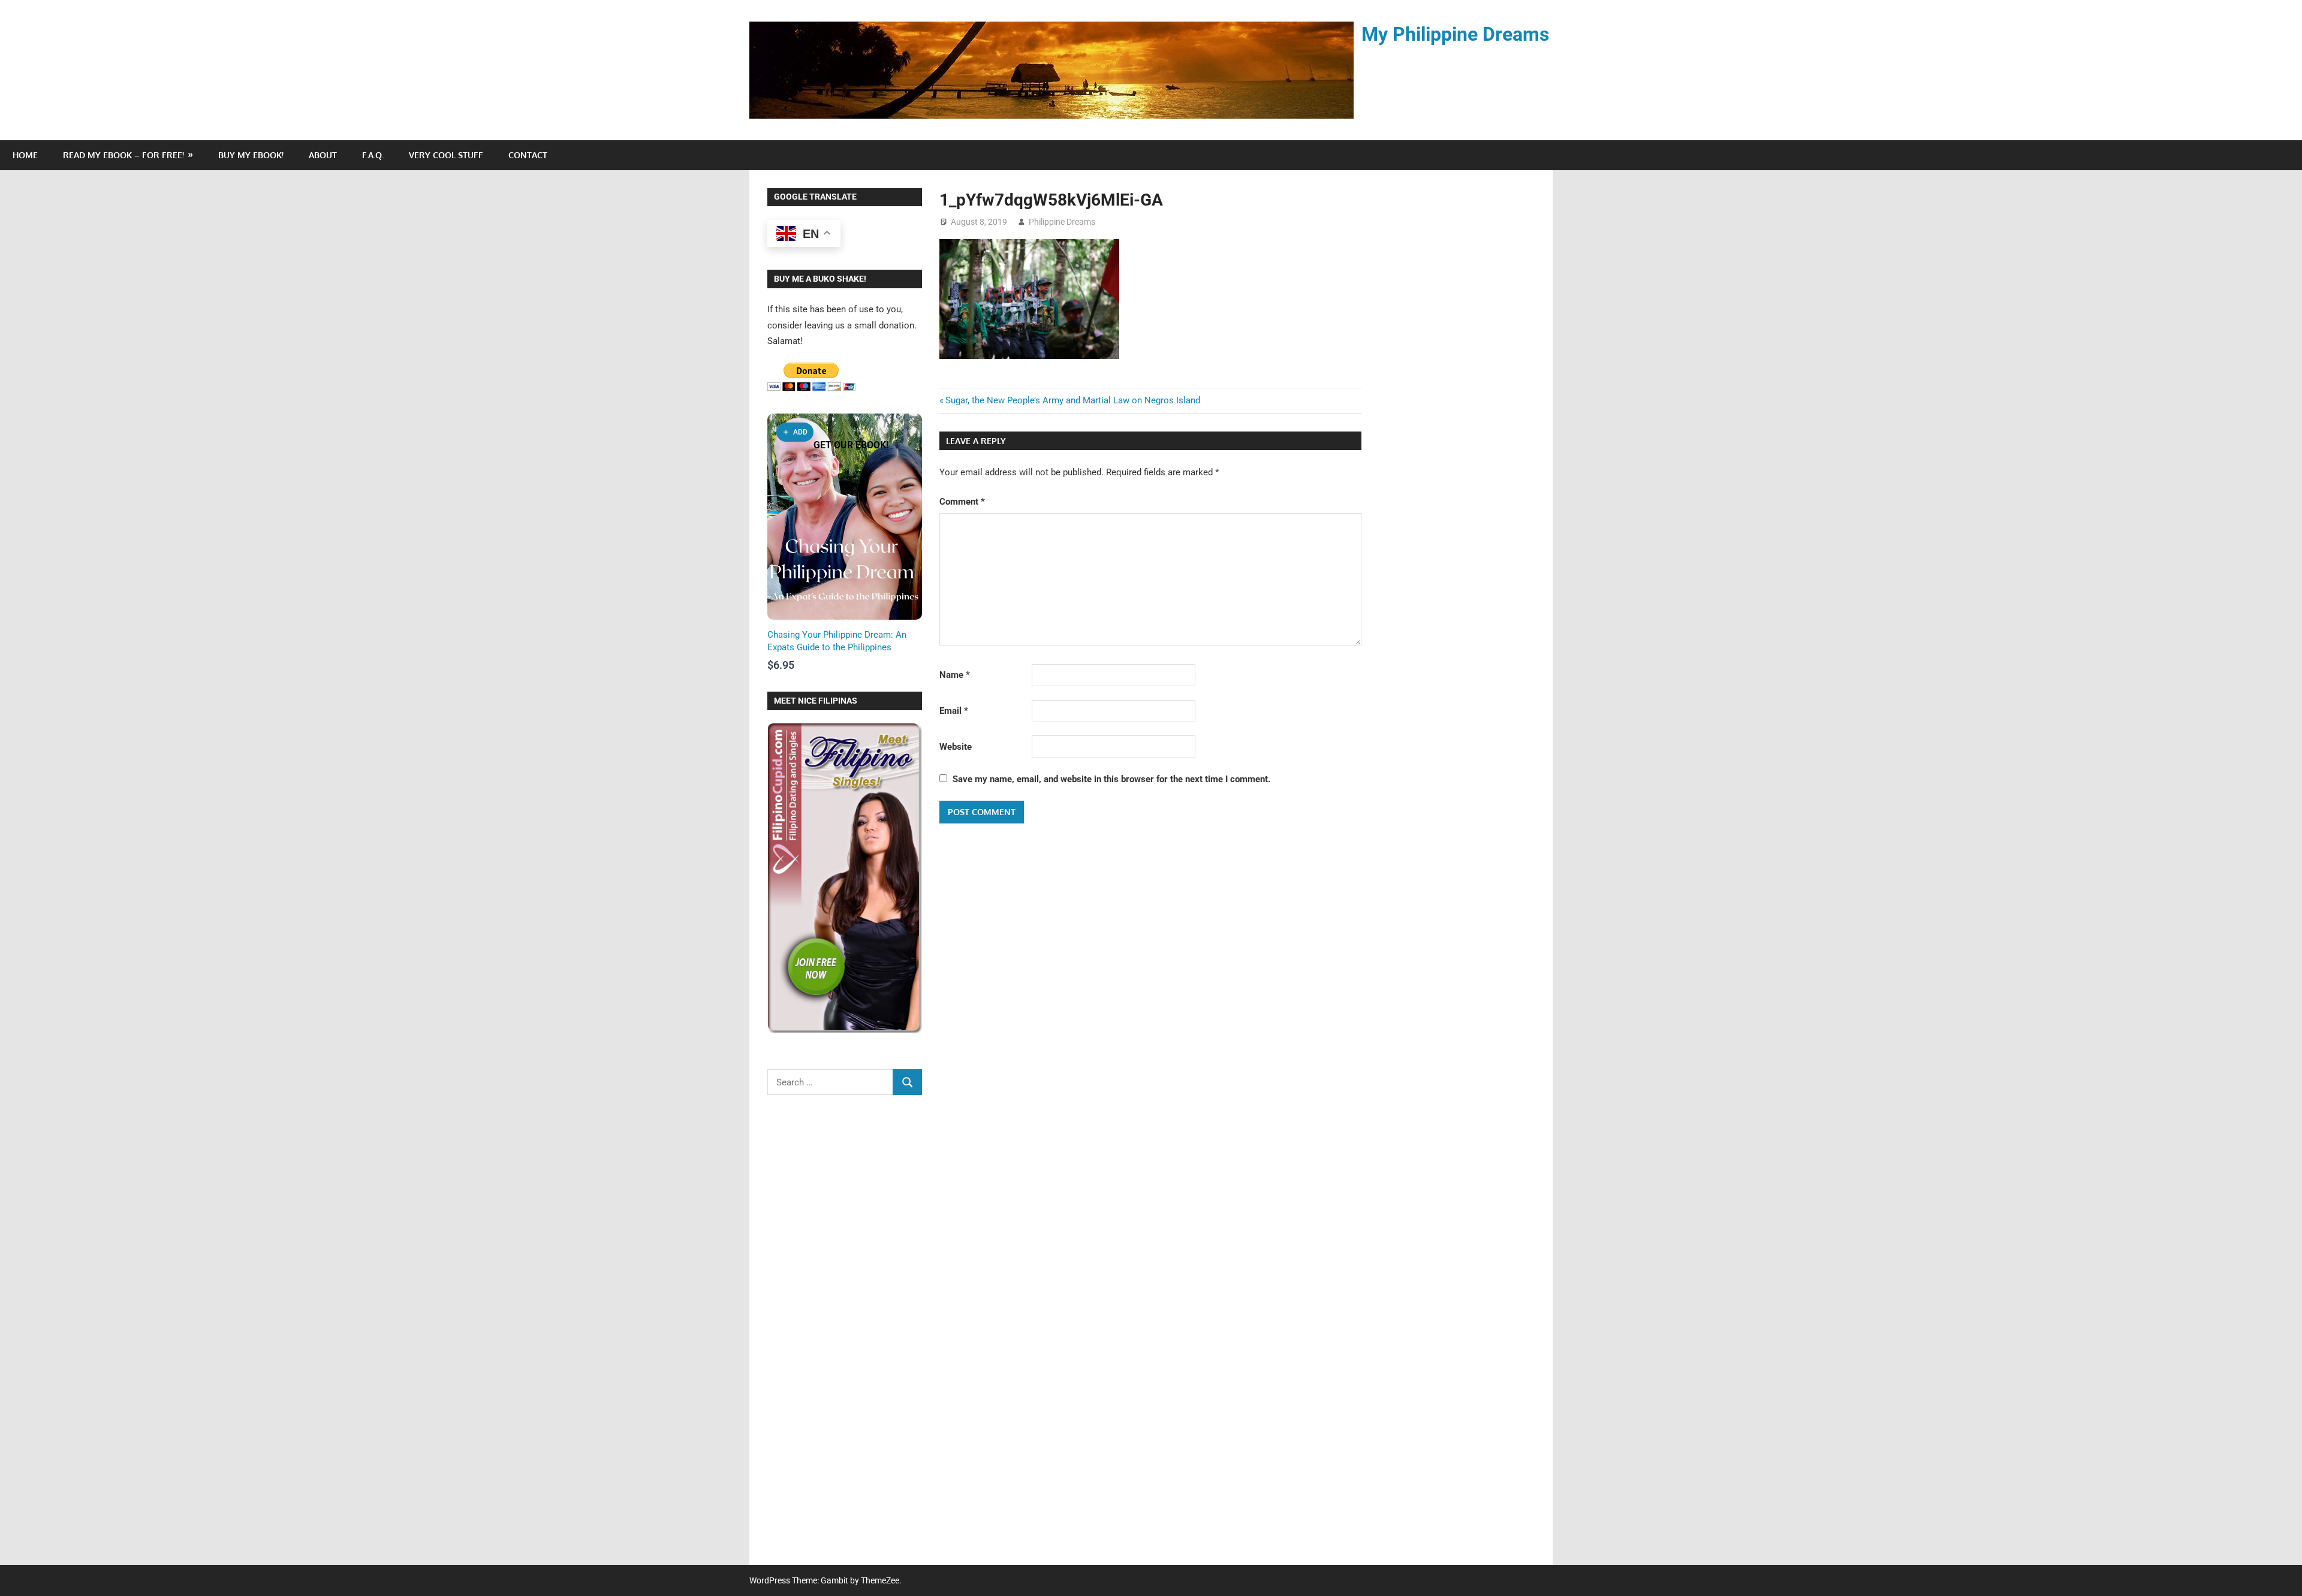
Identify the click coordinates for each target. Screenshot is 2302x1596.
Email (954, 711)
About (323, 155)
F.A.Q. (373, 155)
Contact (528, 155)
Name (955, 675)
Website (956, 747)
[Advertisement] (845, 1338)
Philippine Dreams (1062, 222)
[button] (795, 432)
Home (25, 155)
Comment (962, 502)
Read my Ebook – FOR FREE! (123, 155)
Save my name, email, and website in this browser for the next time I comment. (1111, 779)
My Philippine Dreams (1455, 34)
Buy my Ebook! (251, 155)
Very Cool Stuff (446, 155)
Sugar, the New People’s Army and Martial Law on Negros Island (1073, 400)
